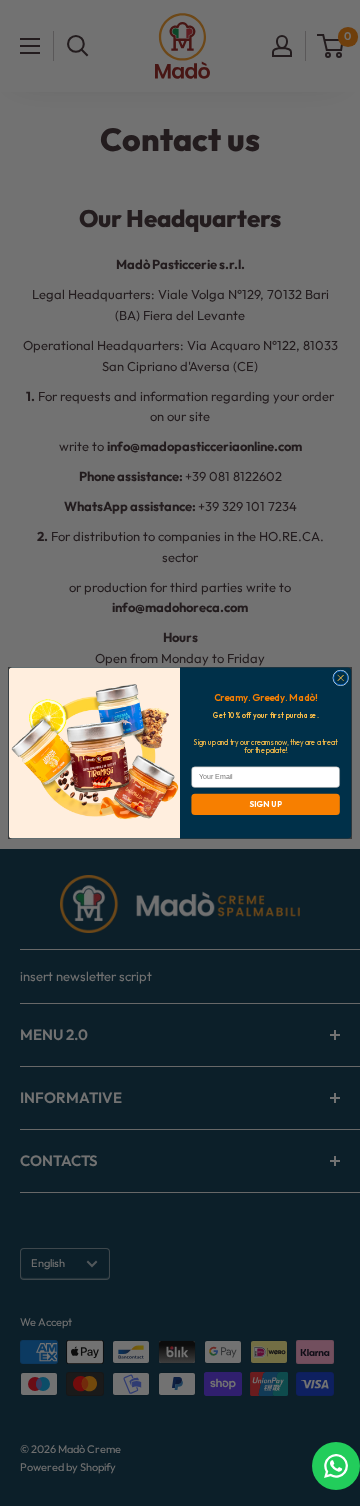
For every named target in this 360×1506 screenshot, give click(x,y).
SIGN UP (266, 804)
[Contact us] (336, 1466)
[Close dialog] (341, 678)
